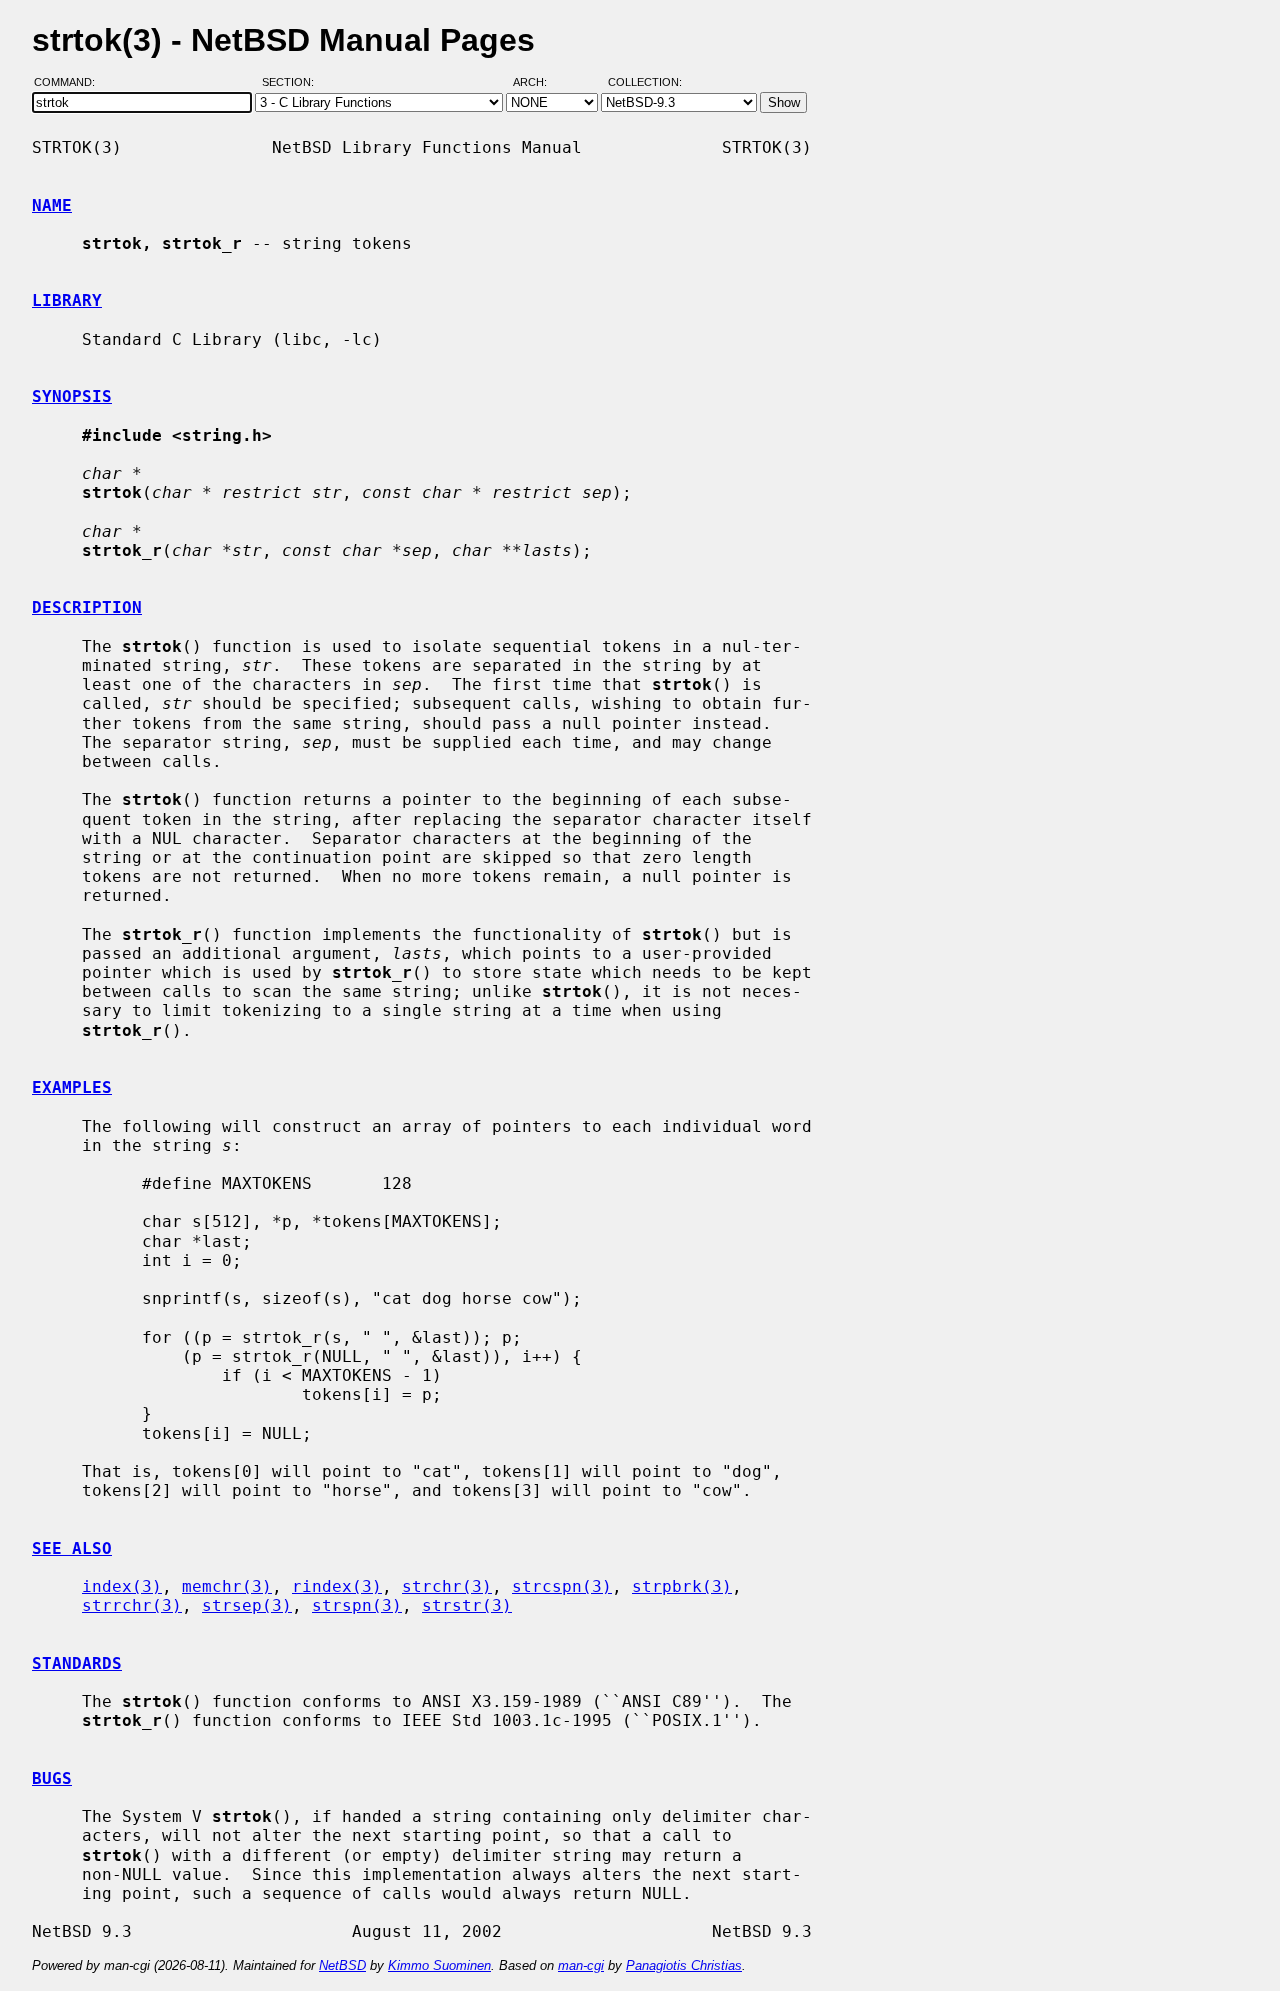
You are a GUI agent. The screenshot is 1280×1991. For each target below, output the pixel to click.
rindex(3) (337, 1586)
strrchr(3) (132, 1605)
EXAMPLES (72, 1087)
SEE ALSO (72, 1548)
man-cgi (581, 1965)
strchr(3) (447, 1586)
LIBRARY (67, 300)
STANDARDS (77, 1663)
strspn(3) (357, 1605)
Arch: (539, 83)
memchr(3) (227, 1586)
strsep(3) (247, 1605)
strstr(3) (467, 1605)
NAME (52, 205)
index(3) (122, 1586)
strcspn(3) (562, 1586)
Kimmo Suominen (439, 1965)
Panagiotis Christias (684, 1965)
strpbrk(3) (682, 1586)
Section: (292, 83)
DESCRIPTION (87, 607)
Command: (70, 83)
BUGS (52, 1778)
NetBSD (342, 1965)
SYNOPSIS (72, 396)
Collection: (645, 83)
